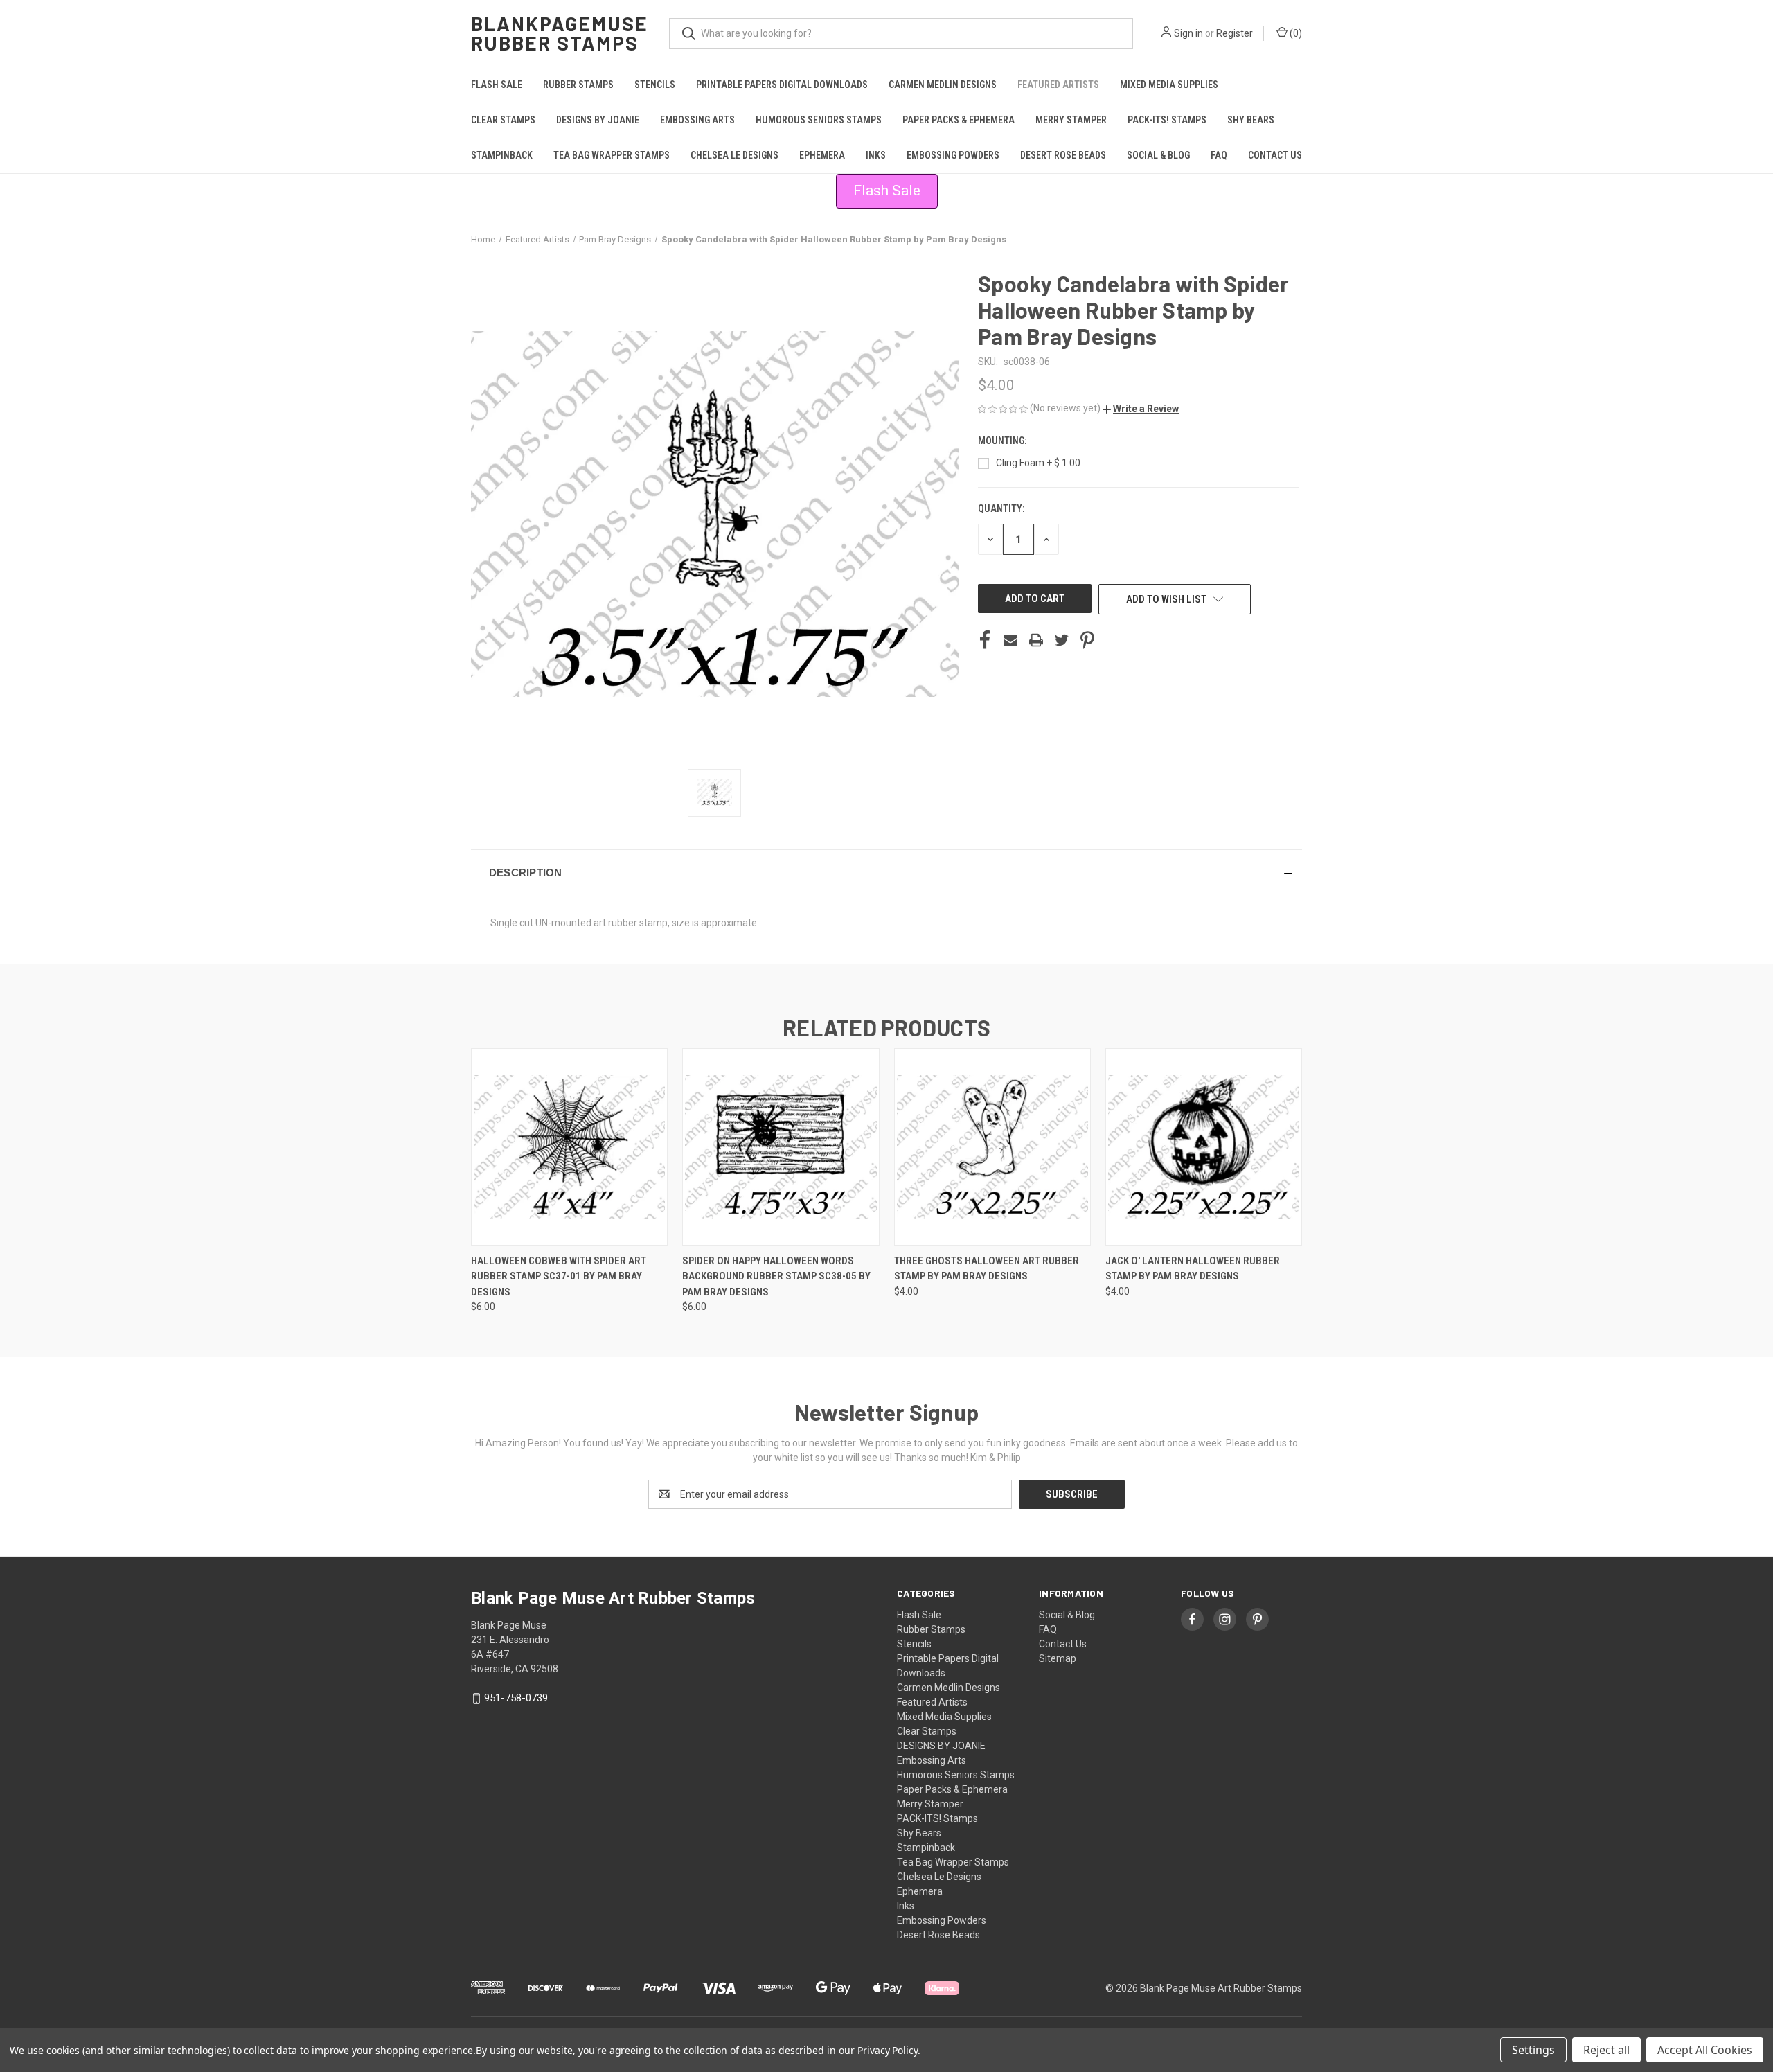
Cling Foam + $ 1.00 (1038, 463)
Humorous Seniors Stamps (819, 120)
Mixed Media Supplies (1169, 85)
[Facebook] (985, 640)
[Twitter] (1062, 640)
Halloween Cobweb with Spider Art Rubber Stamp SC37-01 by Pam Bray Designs (559, 1276)
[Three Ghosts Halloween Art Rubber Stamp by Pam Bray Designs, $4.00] (992, 1147)
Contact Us (1275, 155)
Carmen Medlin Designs (943, 85)
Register (1235, 33)
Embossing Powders (953, 155)
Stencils (655, 85)
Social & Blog (1158, 155)
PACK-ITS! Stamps (1167, 120)
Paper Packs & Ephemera (959, 120)
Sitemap (1058, 1658)
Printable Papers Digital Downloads (782, 85)
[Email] (1010, 640)
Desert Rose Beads (1063, 155)
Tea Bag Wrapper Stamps (612, 155)
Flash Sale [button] (887, 191)
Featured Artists (1058, 85)
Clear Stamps (503, 120)
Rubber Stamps (578, 85)
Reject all (1606, 2050)
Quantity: (1001, 508)
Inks (876, 155)
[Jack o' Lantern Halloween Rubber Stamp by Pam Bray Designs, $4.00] (1204, 1147)
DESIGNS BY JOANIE (598, 120)
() (1295, 33)
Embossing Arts (697, 120)
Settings (1533, 2050)
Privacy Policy (888, 2050)
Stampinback (502, 155)
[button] (1141, 409)
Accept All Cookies (1705, 2050)
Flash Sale (497, 85)
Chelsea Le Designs (734, 155)
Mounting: (1003, 441)
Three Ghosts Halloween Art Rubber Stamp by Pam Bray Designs (987, 1269)
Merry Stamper (1071, 120)
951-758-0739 (516, 1698)
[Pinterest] (1087, 640)
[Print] (1036, 640)
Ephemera (822, 155)
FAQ (1219, 155)
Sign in (1188, 33)
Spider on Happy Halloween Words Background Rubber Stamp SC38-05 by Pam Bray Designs (776, 1276)
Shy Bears (1251, 120)
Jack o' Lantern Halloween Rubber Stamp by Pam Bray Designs (1193, 1269)
